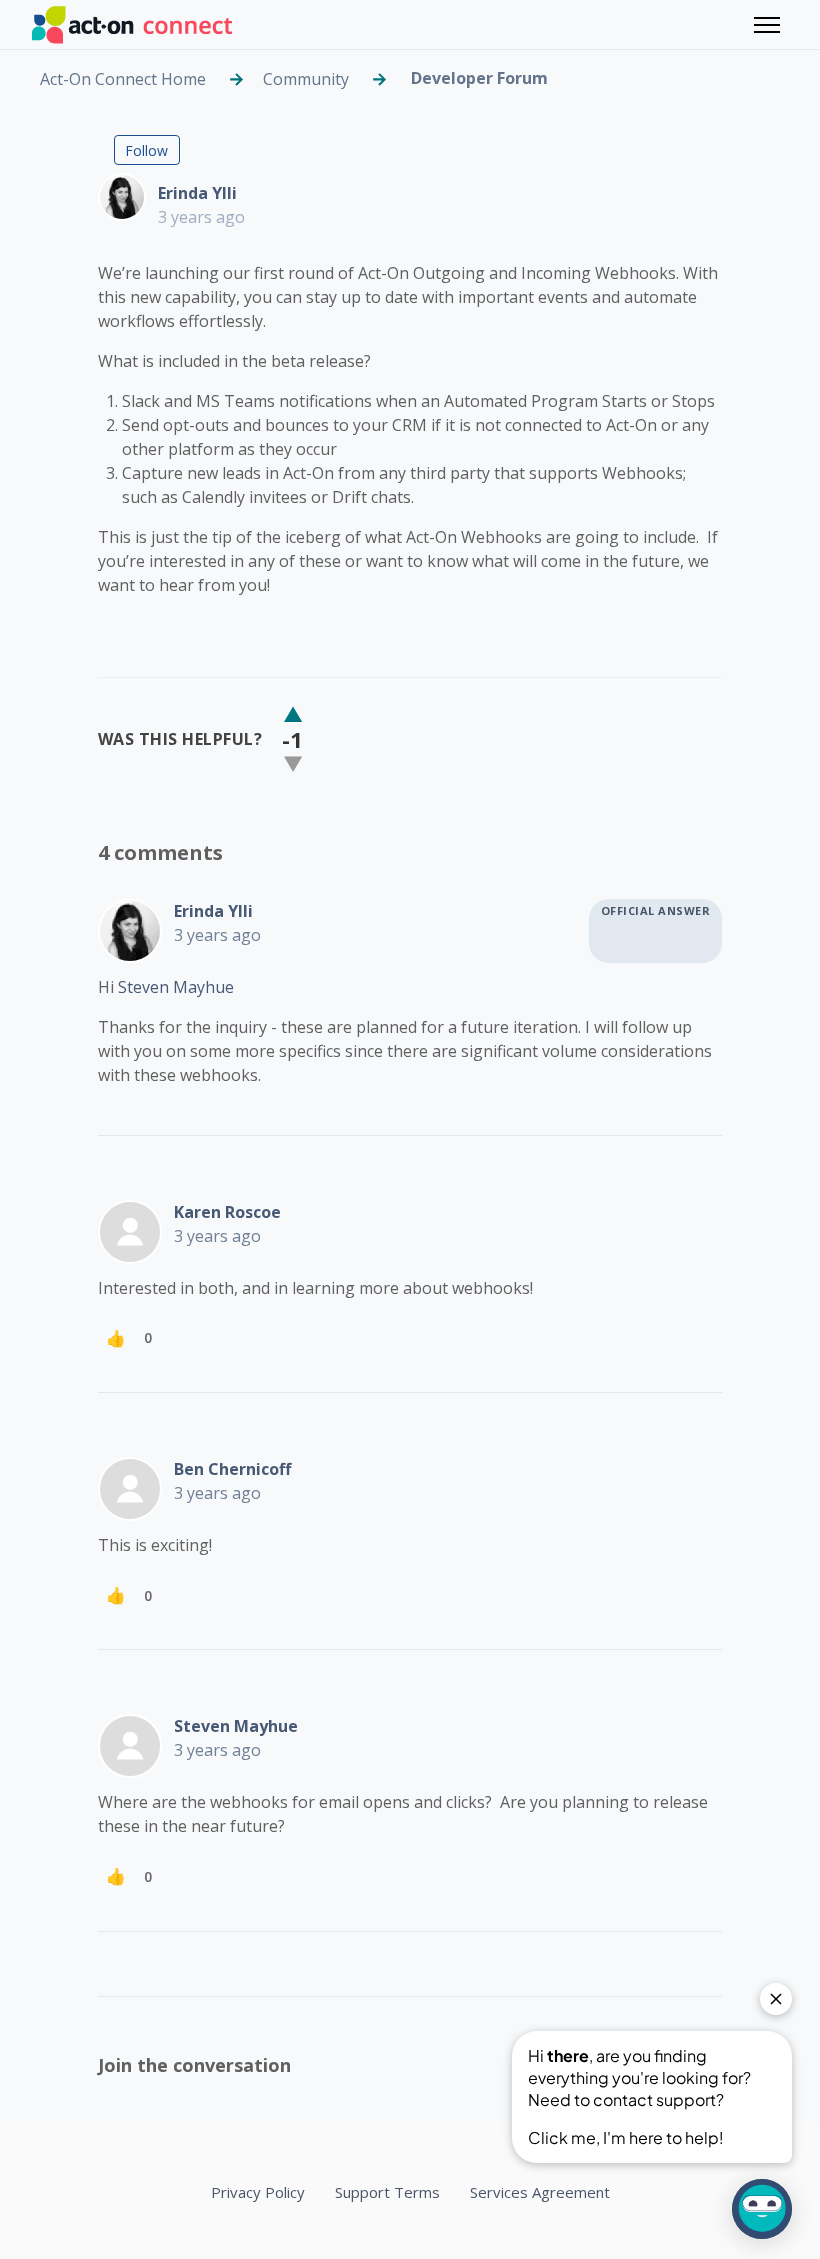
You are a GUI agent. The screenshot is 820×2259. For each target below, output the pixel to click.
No (293, 763)
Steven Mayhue (176, 987)
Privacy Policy (258, 2192)
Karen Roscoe (227, 1212)
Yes (293, 714)
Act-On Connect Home (123, 79)
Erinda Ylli (197, 193)
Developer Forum (479, 78)
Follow (146, 150)
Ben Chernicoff (232, 1469)
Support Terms (387, 2192)
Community (306, 79)
